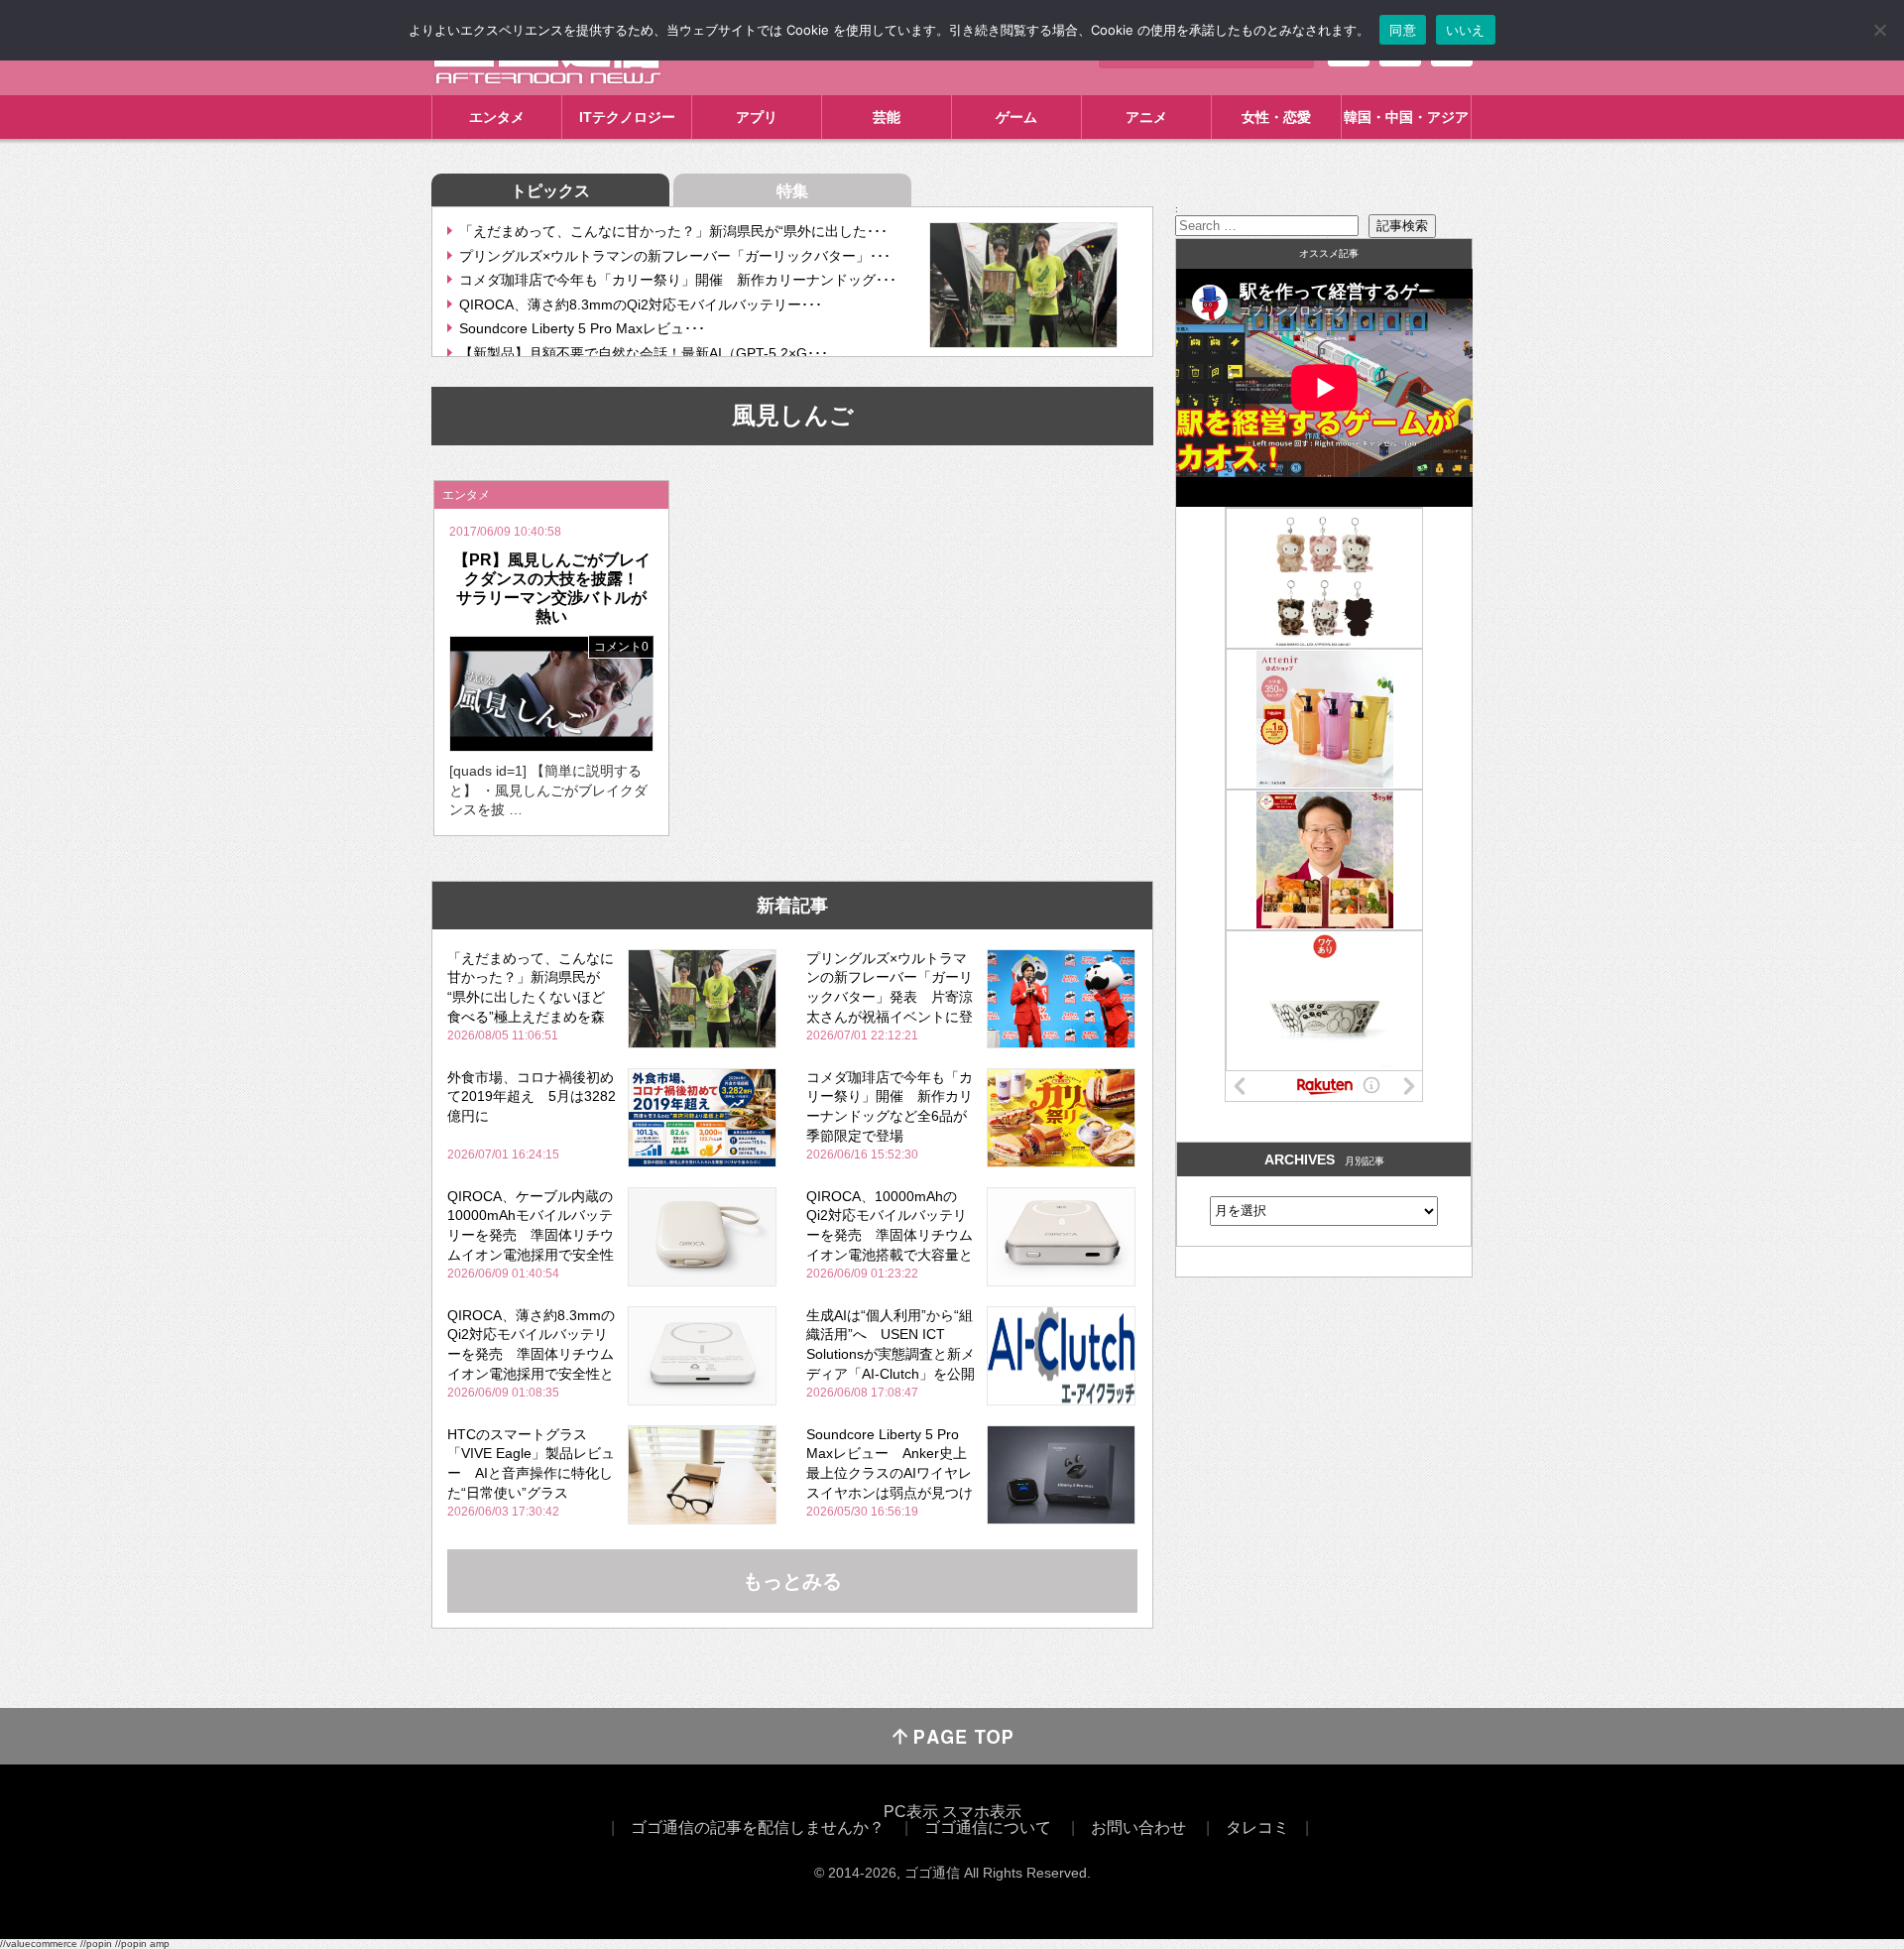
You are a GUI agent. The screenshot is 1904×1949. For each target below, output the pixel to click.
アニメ (1146, 117)
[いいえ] (1879, 30)
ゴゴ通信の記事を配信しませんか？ (758, 1827)
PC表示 (911, 1812)
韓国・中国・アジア (1406, 117)
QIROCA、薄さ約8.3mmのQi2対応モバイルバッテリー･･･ (641, 305)
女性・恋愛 (1276, 117)
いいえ (1466, 30)
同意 (1403, 30)
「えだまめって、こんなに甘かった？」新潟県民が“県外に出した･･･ (673, 231)
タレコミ (1257, 1827)
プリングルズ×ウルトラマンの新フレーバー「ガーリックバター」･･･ (675, 256)
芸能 (887, 117)
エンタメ (497, 117)
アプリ (757, 117)
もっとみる (792, 1581)
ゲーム (1016, 117)
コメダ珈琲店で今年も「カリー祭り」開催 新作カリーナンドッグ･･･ (678, 280)
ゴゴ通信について (988, 1827)
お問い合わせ (1138, 1827)
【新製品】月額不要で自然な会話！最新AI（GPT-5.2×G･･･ (644, 353)
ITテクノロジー (627, 117)
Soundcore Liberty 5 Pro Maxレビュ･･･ (582, 328)
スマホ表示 (982, 1812)
